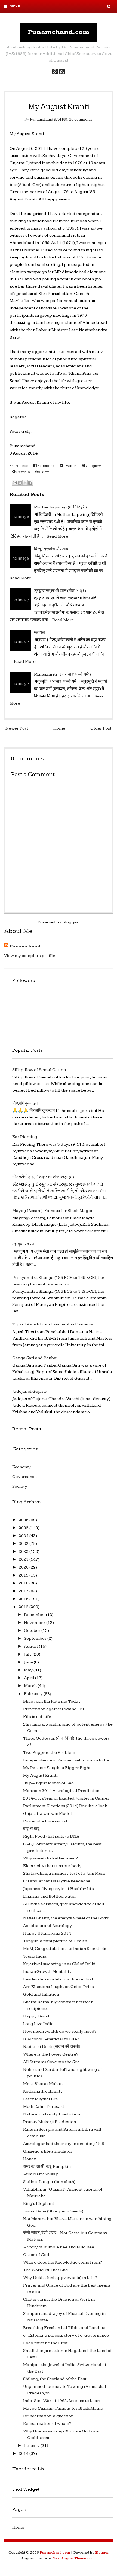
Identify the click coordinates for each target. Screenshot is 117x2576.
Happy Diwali (37, 2016)
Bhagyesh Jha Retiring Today (52, 1701)
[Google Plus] (55, 72)
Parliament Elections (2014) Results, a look (65, 1806)
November (35, 1623)
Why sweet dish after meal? (50, 1858)
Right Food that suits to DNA (51, 1836)
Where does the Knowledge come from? (63, 2262)
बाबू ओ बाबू (31, 1829)
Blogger (70, 922)
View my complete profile (30, 956)
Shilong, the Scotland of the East (55, 2379)
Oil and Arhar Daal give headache (57, 1881)
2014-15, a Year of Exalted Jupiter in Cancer (66, 1798)
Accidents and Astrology (48, 1926)
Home (59, 728)
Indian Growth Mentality (47, 1972)
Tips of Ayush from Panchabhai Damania (53, 1324)
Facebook (46, 466)
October (33, 1631)
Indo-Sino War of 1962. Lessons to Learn (62, 2401)
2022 (24, 1552)
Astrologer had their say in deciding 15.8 (64, 2144)
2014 (24, 2454)
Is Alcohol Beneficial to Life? (51, 2039)
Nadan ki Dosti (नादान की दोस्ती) (52, 2047)
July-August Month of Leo (48, 1783)
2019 (24, 1575)
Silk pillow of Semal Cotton (39, 1070)
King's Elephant (39, 2204)
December (35, 1615)
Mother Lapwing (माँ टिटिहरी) (60, 507)
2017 (24, 1591)
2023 (24, 1544)
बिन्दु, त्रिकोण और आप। (53, 549)
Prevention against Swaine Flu (53, 1709)
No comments (81, 119)
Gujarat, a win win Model (47, 1814)
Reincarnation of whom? (47, 2424)
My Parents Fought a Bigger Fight (57, 1768)
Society (20, 1487)
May (29, 1670)
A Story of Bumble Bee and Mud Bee (59, 2247)
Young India (35, 1956)
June (29, 1662)
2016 (24, 1599)
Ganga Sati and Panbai (35, 1358)
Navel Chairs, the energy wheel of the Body (66, 1918)
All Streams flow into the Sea (51, 2062)
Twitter (70, 466)
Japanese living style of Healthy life (59, 1889)
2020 (24, 1567)
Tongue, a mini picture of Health (55, 1941)
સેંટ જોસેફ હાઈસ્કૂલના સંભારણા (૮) (43, 1177)
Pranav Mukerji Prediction (50, 2122)
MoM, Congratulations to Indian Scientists (65, 1949)
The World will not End (46, 2270)
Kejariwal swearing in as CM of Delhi (59, 1964)
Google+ (93, 466)
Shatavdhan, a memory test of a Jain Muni (64, 1874)
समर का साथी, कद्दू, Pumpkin (47, 2167)
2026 (24, 1520)
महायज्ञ (39, 632)
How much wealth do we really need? (60, 2031)
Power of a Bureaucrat (45, 1821)
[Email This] (15, 483)
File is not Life (37, 1717)
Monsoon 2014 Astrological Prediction (61, 1791)
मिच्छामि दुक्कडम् (25, 1103)
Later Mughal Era (41, 2099)
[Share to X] (25, 483)
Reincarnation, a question (48, 2416)
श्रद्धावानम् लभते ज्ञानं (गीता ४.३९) (60, 591)
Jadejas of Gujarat (30, 1391)
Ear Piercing (25, 1137)
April (30, 1678)
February (34, 1694)
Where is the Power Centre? (51, 2054)
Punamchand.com (59, 32)
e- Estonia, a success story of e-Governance (66, 2335)
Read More (57, 536)
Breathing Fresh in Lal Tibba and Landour (65, 2328)
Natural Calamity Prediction (52, 2114)
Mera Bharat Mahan (43, 2084)
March (31, 1686)
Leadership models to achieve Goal (58, 1979)
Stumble (23, 472)
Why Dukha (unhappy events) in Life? (60, 2278)
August (31, 1646)
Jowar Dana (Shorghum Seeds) (53, 2211)
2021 (24, 1560)
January (32, 2446)
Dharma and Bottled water (50, 1896)
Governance (24, 1477)
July (28, 1654)
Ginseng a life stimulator (48, 2151)
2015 (24, 1607)
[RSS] (62, 72)
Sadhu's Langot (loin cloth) (49, 2182)
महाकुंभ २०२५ (23, 1244)
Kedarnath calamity (43, 2091)
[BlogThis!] (20, 483)
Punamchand (25, 946)
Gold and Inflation (41, 1994)
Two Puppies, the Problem (49, 1753)
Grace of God (36, 2255)
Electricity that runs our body (52, 1866)
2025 (24, 1528)
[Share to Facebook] (30, 483)
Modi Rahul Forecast (44, 2107)
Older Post (101, 728)
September (36, 1638)
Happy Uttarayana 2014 (47, 1933)
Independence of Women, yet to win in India (66, 1760)
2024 (24, 1536)
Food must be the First (45, 2343)
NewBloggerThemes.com (75, 2558)
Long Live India (38, 2024)
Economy (21, 1467)
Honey (30, 2159)
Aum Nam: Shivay (41, 2174)
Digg (44, 472)
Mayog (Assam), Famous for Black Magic (52, 1211)
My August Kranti (59, 107)
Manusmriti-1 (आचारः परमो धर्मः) (62, 674)
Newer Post (17, 728)
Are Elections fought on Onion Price (59, 1987)
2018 (24, 1583)
